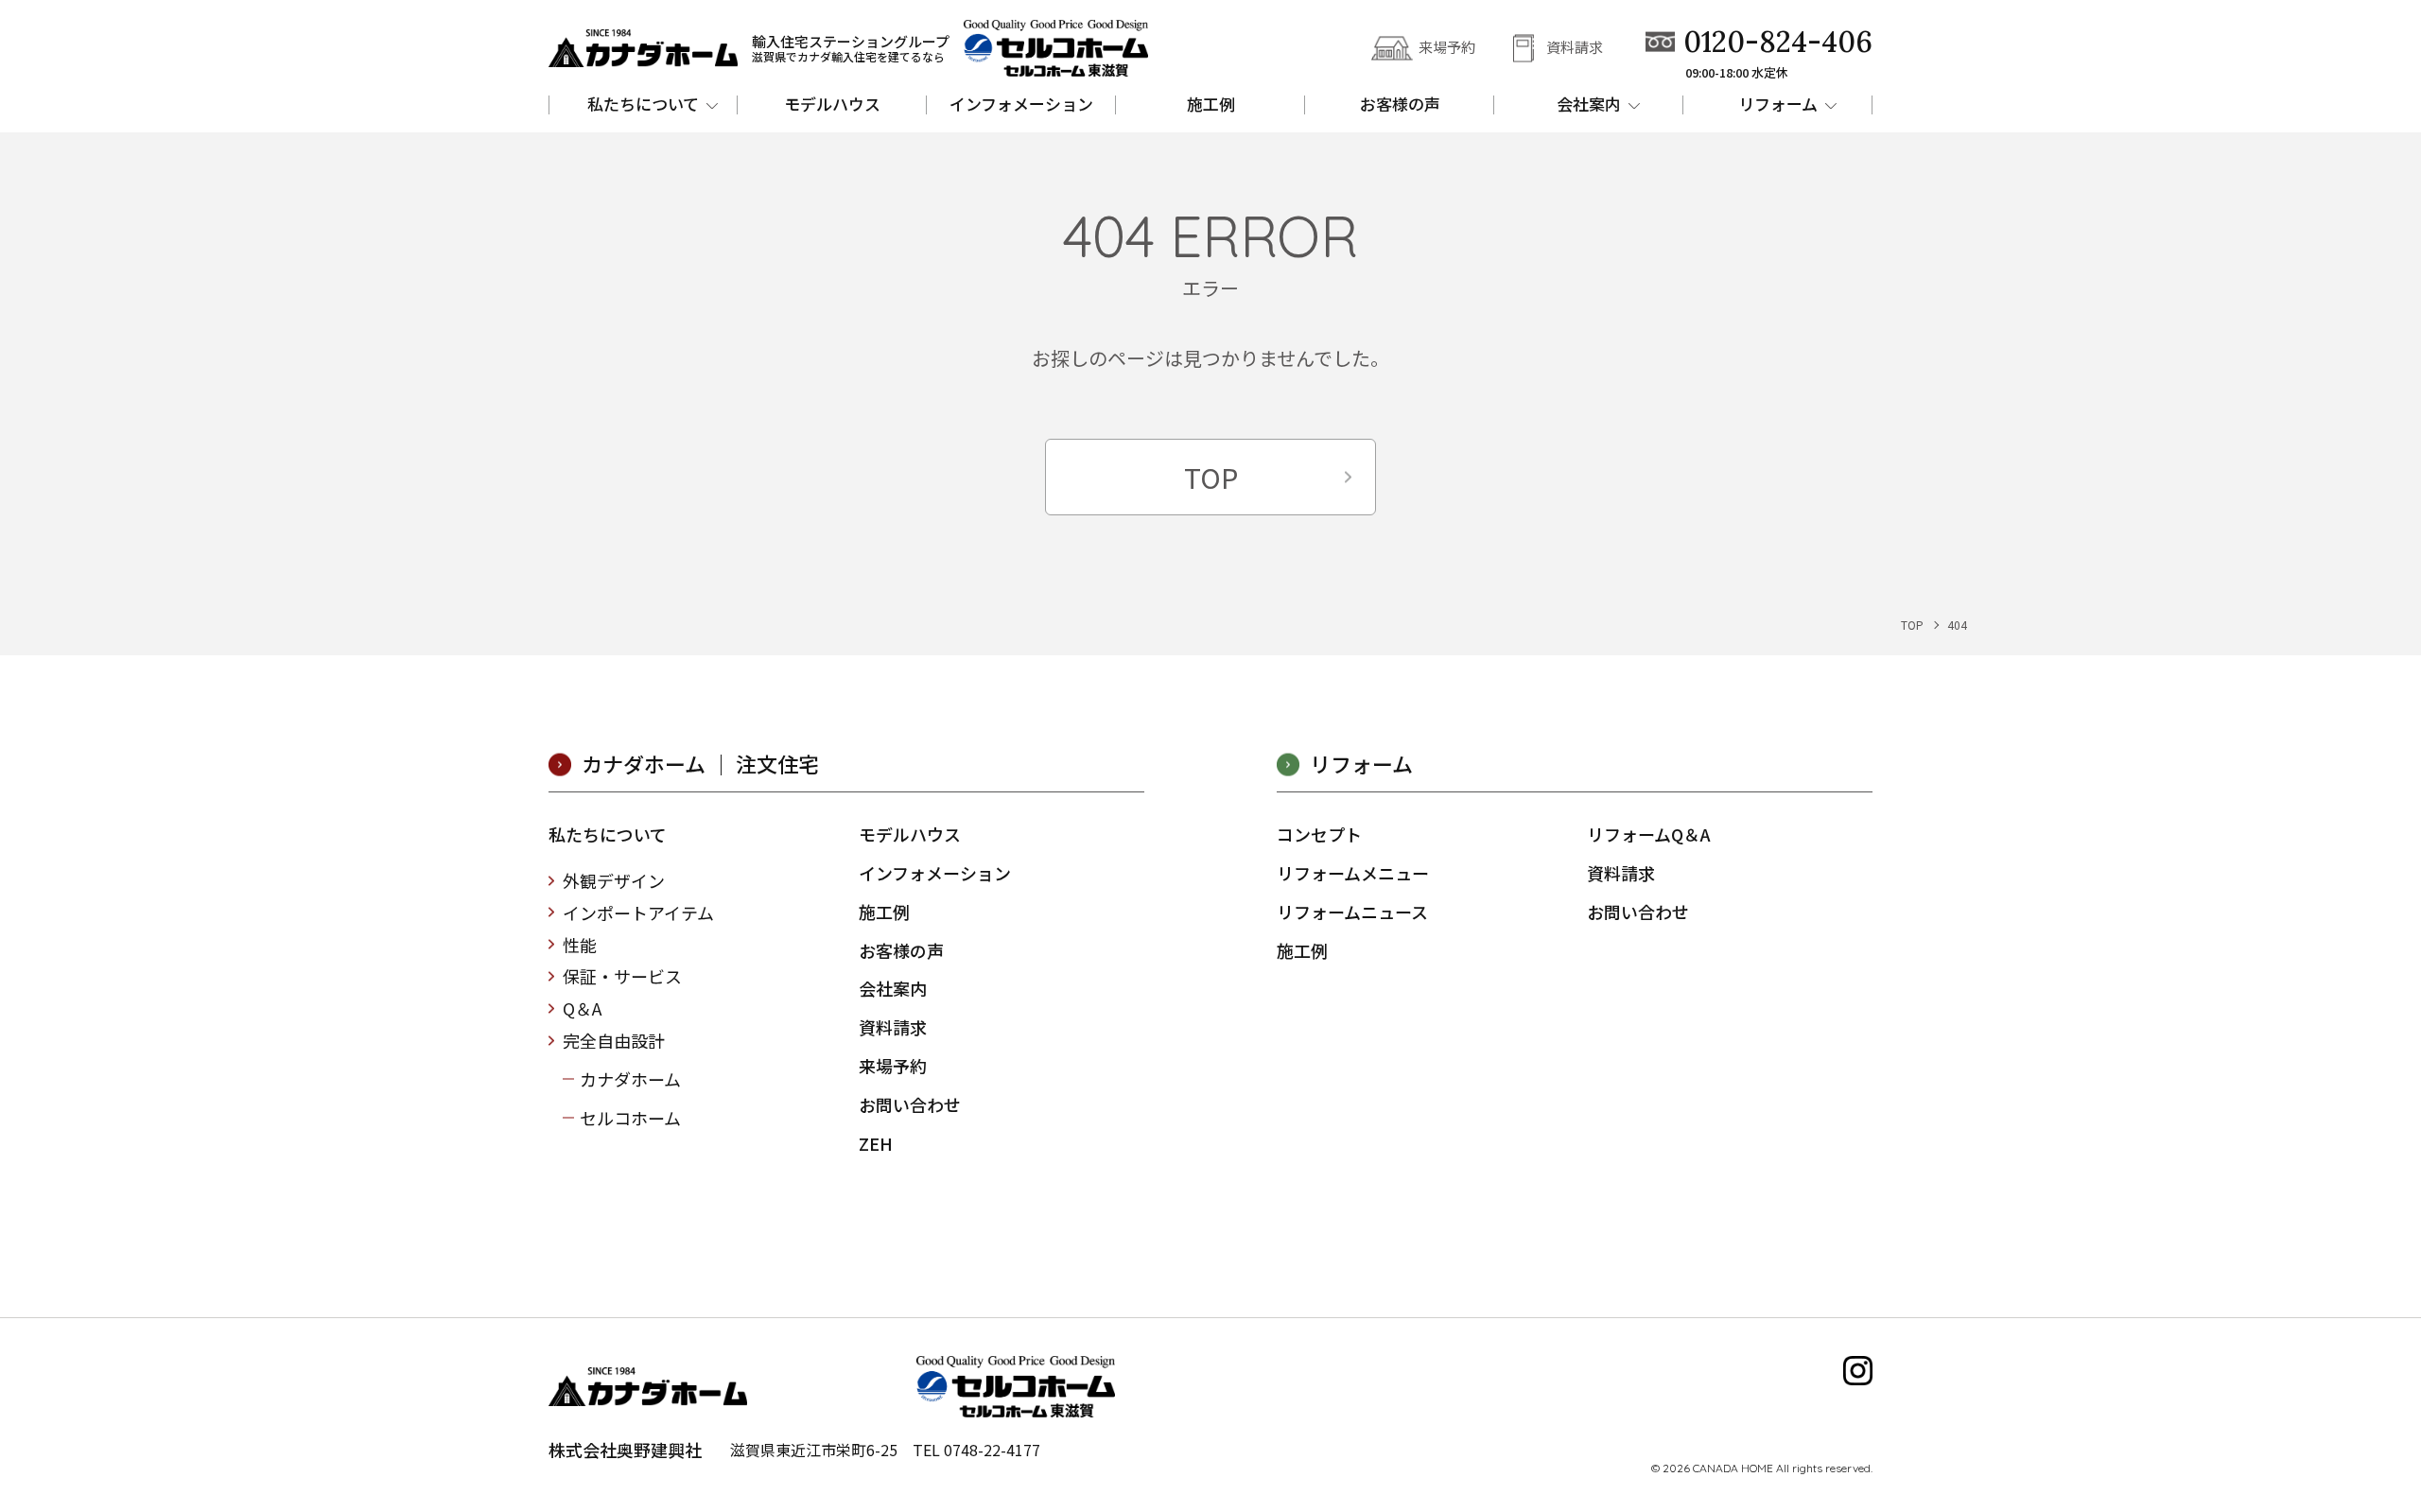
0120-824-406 (1778, 42)
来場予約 (1447, 47)
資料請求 (1575, 47)
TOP (1211, 477)
